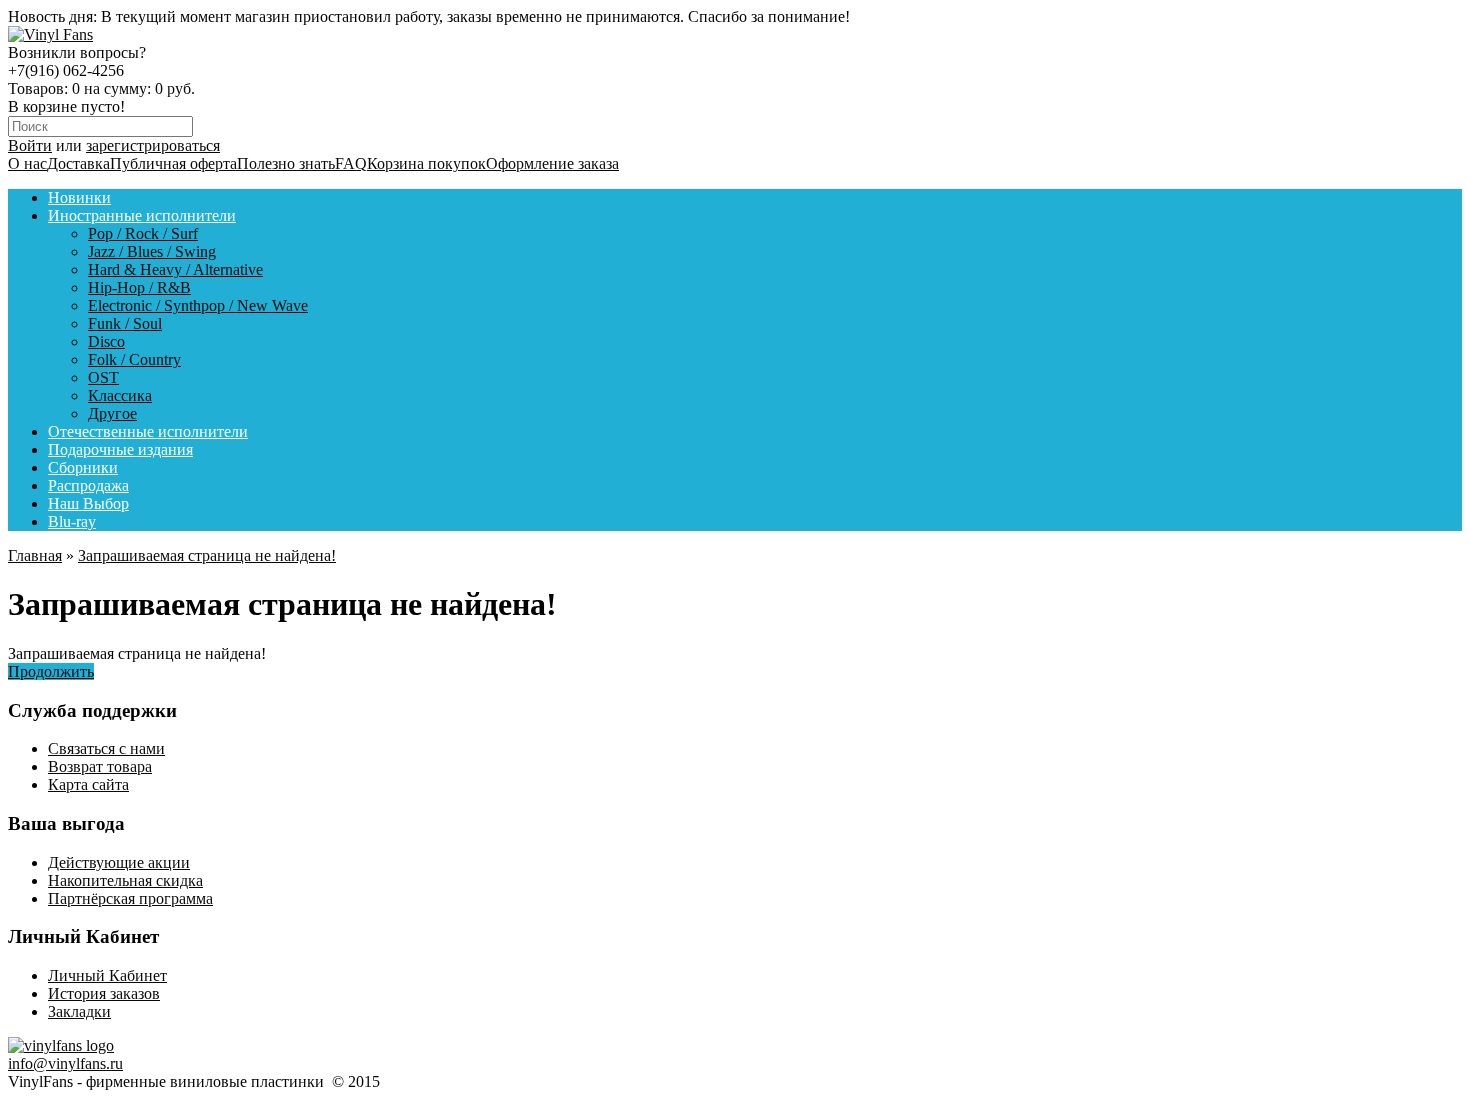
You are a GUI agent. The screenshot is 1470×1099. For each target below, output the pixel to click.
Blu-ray (72, 521)
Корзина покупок (426, 163)
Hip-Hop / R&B (139, 287)
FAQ (351, 163)
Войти (30, 145)
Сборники (83, 467)
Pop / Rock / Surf (143, 233)
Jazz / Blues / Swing (152, 251)
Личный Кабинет (107, 975)
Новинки (79, 197)
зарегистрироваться (153, 145)
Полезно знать (286, 163)
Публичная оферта (173, 163)
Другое (112, 413)
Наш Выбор (88, 503)
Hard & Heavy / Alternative (175, 269)
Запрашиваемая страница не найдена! (207, 555)
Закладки (79, 1011)
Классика (120, 395)
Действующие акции (119, 862)
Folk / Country (134, 359)
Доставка (78, 163)
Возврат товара (100, 766)
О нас (27, 163)
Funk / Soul (125, 323)
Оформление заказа (552, 163)
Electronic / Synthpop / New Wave (198, 305)
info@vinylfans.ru (65, 1063)
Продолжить (51, 671)
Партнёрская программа (130, 898)
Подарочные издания (120, 449)
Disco (106, 341)
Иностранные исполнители (142, 215)
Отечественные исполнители (148, 431)
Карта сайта (88, 784)
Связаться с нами (106, 748)
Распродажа (88, 485)
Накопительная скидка (125, 880)
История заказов (104, 993)
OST (103, 377)
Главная (35, 555)
